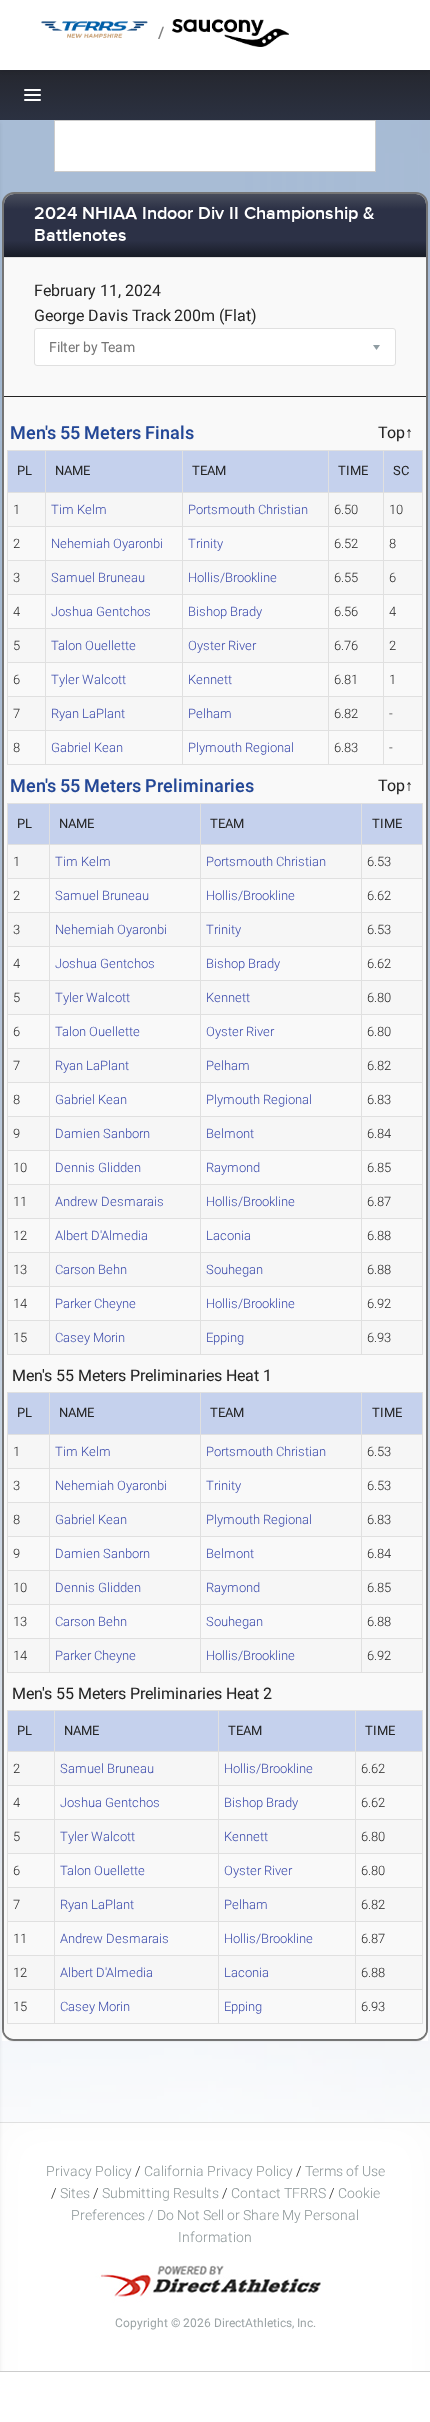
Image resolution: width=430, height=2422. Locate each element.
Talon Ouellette (93, 645)
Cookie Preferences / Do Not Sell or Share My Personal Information (225, 2215)
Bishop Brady (225, 611)
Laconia (228, 1235)
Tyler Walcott (88, 679)
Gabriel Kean (87, 747)
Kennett (210, 679)
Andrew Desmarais (109, 1201)
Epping (225, 1337)
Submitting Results (160, 2193)
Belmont (230, 1133)
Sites (75, 2193)
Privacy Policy (89, 2171)
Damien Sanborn (102, 1133)
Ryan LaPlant (88, 713)
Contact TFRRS (280, 2193)
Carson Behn (91, 1269)
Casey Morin (90, 1337)
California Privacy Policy (218, 2171)
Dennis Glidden (98, 1167)
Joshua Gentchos (101, 611)
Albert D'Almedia (101, 1235)
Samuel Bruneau (98, 577)
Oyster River (222, 645)
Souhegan (234, 1269)
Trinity (205, 543)
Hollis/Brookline (232, 577)
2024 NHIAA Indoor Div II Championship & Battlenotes (204, 225)
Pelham (210, 713)
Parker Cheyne (95, 1303)
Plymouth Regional (241, 747)
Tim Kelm (79, 509)
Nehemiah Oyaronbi (107, 543)
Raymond (233, 1167)
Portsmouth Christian (248, 509)
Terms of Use (345, 2171)
